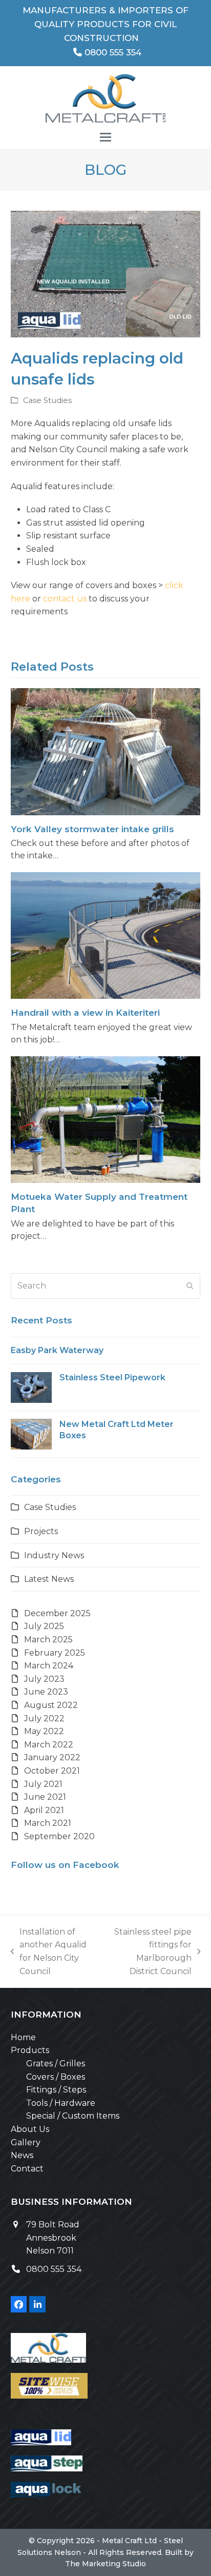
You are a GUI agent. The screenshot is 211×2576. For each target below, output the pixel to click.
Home (23, 2037)
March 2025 (48, 1639)
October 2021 (52, 1771)
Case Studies (47, 400)
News (22, 2155)
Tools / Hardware (61, 2103)
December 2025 (57, 1613)
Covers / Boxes (56, 2077)
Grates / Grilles (56, 2064)
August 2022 (51, 1705)
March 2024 (49, 1666)
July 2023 (44, 1679)
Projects (41, 1531)
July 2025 (44, 1626)
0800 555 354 (112, 52)
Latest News (49, 1579)
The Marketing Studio (105, 2564)
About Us (30, 2129)
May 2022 (44, 1731)
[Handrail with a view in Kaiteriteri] (106, 935)
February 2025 (55, 1653)
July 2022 (44, 1718)
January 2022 (52, 1757)
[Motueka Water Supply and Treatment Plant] (106, 1119)
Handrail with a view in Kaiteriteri (85, 1012)
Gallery (26, 2142)
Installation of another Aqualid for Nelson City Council (49, 1951)
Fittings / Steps (56, 2090)
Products (30, 2050)
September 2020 (59, 1836)
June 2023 (46, 1692)
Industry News (54, 1555)
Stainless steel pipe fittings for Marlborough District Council (149, 1951)
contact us (65, 599)
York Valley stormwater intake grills (92, 829)
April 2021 (44, 1810)
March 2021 (48, 1823)
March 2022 (49, 1745)
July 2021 (43, 1784)
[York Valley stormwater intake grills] (106, 751)
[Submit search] (190, 1286)
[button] (105, 137)
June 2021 (45, 1797)
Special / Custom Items (73, 2116)
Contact (27, 2169)
